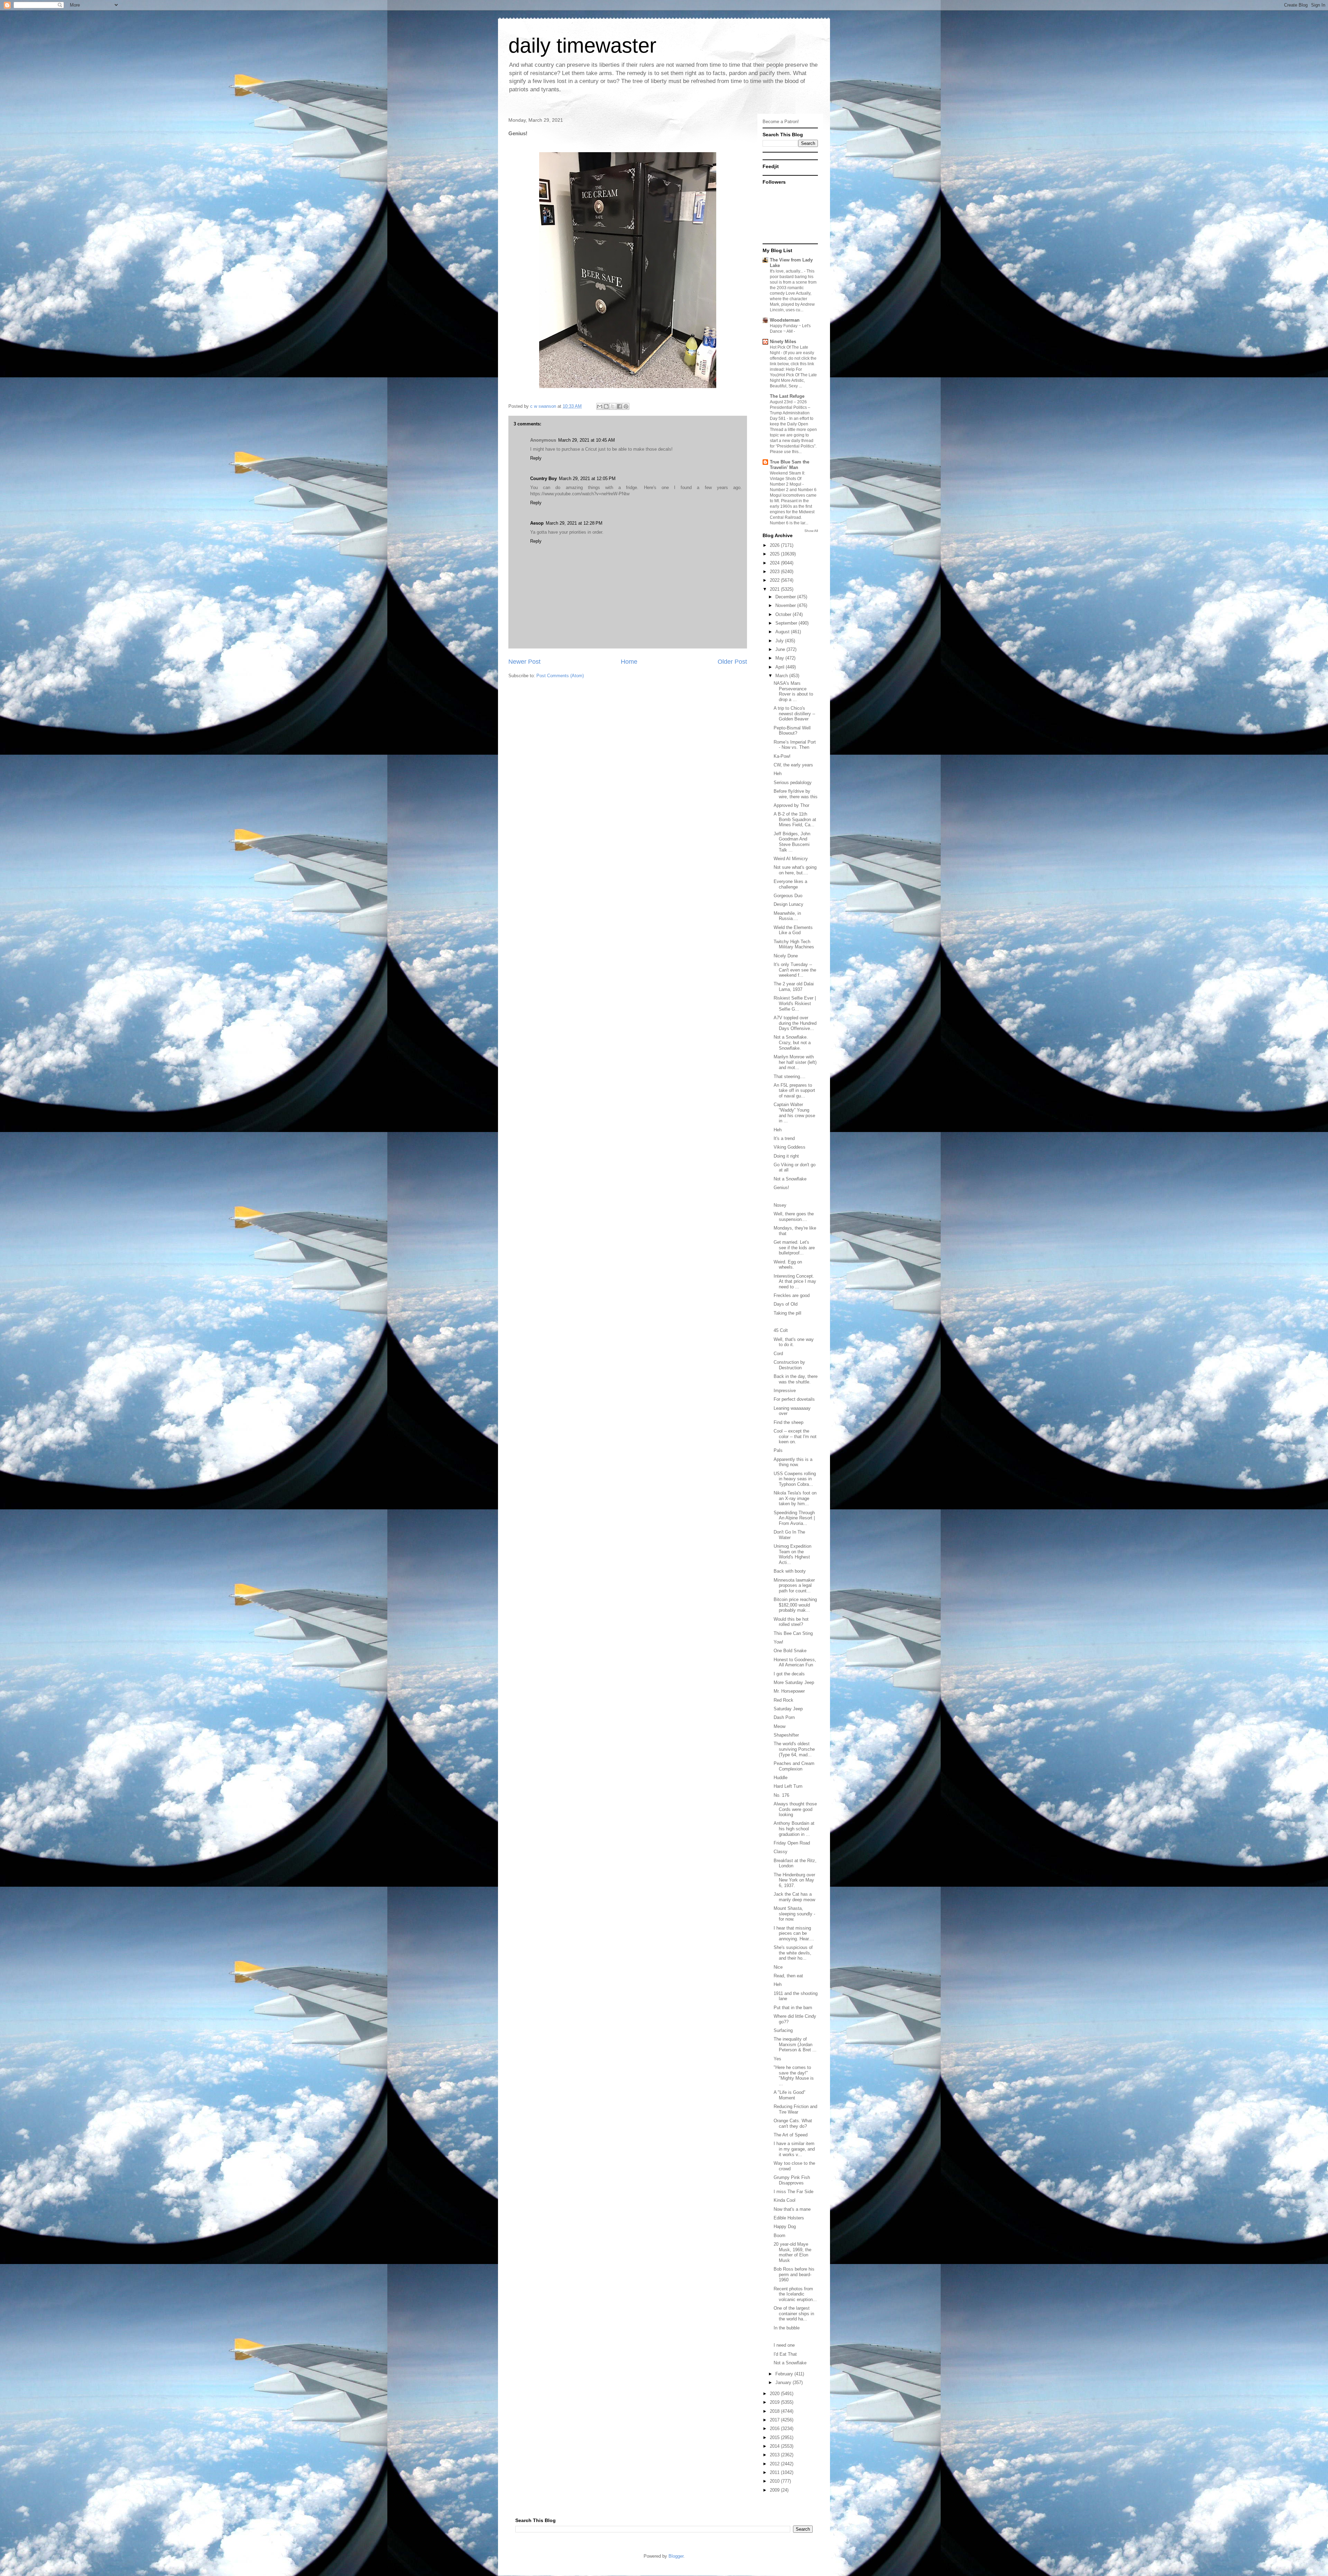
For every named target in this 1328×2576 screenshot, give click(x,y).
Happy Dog (785, 2227)
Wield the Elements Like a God (793, 930)
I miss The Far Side (794, 2192)
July (780, 641)
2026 (775, 545)
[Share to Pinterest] (626, 406)
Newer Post (524, 662)
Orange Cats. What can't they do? (793, 2123)
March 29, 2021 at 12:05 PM (587, 479)
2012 (775, 2464)
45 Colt (781, 1330)
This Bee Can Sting (793, 1633)
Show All (811, 531)
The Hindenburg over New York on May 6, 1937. (794, 1880)
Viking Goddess (790, 1147)
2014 (775, 2446)
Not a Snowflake (790, 1179)
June (781, 649)
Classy (781, 1852)
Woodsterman (785, 320)
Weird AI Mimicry (791, 859)
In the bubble (787, 2328)
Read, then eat (788, 1976)
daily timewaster (582, 45)
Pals (778, 1450)
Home (629, 662)
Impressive (785, 1391)
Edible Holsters (789, 2218)
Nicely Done (786, 956)
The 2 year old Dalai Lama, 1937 (794, 987)
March (782, 676)
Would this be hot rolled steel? (791, 1622)
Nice (778, 1967)
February (785, 2374)
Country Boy (543, 479)
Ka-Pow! (782, 756)
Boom (780, 2235)
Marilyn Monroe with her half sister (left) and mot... (795, 1062)
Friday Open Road (792, 1843)
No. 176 (781, 1795)
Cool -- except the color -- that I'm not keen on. (795, 1436)
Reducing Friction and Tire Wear (795, 2109)
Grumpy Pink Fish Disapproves (792, 2180)
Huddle (781, 1778)
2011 (775, 2472)
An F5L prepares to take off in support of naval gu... (794, 1091)
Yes (777, 2059)
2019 (775, 2402)
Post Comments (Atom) (560, 676)
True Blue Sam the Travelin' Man (790, 465)
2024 (775, 563)
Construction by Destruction (789, 1365)
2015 (775, 2437)
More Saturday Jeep (794, 1682)
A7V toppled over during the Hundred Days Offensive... (795, 1023)
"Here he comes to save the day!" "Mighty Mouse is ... (794, 2076)
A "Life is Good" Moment (790, 2095)
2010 (775, 2481)
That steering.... (790, 1077)
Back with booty (790, 1571)
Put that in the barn (793, 2008)
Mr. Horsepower (789, 1691)
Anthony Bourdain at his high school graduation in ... (794, 1829)
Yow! (778, 1642)
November (786, 605)
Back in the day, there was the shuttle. (796, 1379)
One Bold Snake (790, 1651)
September (787, 623)
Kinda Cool (785, 2200)
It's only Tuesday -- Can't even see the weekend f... (795, 970)
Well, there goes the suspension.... (794, 1217)
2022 (775, 580)
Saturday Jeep (788, 1709)
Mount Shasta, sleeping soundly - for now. (794, 1914)
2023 (775, 572)
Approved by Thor (791, 805)
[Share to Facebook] (619, 406)
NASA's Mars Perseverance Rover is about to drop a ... (793, 691)
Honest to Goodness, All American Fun (795, 1662)
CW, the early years (793, 765)
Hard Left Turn (788, 1786)
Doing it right (786, 1156)
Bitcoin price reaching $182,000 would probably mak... (795, 1605)
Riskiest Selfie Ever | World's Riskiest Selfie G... (795, 1003)
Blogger (676, 2556)
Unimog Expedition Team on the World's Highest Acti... (792, 1554)
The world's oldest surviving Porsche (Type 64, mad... (794, 1749)
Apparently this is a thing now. (793, 1462)
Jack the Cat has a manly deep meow (794, 1897)
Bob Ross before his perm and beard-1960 (794, 2274)
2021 (775, 589)
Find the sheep (788, 1422)
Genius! (781, 1188)
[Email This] (600, 406)
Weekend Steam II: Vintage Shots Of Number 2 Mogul (787, 479)
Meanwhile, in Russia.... (787, 916)
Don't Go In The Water (789, 1535)
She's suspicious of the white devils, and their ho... (793, 1953)
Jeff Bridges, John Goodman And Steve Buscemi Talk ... (792, 842)
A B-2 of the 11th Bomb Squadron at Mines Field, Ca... (795, 819)
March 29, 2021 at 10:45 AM (587, 440)
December (786, 597)
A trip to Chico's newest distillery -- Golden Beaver (794, 714)
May (780, 658)
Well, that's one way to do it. (794, 1342)
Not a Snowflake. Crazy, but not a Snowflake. (792, 1042)
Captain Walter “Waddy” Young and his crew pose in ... (794, 1113)
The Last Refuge (787, 396)
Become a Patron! (781, 122)
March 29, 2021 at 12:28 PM (574, 523)
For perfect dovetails (794, 1399)
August (783, 632)
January (784, 2382)
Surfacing (783, 2030)
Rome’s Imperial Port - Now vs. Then (795, 745)
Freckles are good (792, 1295)
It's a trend (784, 1138)
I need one (784, 2345)
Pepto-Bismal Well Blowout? (792, 731)
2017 (775, 2420)
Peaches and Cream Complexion (794, 1766)
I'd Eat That (785, 2354)
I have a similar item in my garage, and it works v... (794, 2149)
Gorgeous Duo (788, 896)
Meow (780, 1726)
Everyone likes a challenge (790, 884)
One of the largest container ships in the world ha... (794, 2313)
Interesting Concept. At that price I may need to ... (795, 1281)
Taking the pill (787, 1313)
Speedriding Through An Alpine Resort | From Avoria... (794, 1518)
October (784, 614)
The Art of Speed (791, 2135)
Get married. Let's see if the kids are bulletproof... (794, 1248)
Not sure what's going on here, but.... (795, 870)
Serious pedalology (793, 783)
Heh (778, 774)
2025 (775, 554)
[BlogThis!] (606, 406)
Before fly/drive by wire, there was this (796, 794)
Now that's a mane (792, 2209)
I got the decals (789, 1674)
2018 (775, 2411)
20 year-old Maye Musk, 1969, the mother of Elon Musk (792, 2252)
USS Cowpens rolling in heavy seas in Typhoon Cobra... (795, 1479)
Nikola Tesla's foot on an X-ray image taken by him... (795, 1498)
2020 (775, 2394)
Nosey (780, 1205)
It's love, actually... (787, 271)
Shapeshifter (786, 1735)
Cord (778, 1354)
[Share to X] (613, 406)
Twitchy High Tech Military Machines (794, 944)
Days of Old (786, 1304)
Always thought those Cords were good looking (795, 1809)
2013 (775, 2455)
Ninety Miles (783, 342)
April (781, 667)
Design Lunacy (788, 904)
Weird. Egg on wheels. (788, 1265)
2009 (775, 2490)
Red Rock (783, 1700)
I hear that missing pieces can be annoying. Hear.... (794, 1933)
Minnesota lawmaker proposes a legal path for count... (794, 1585)
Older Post (732, 662)
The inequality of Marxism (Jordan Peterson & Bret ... (795, 2044)
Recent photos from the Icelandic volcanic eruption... (795, 2294)
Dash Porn (784, 1717)
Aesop (537, 523)
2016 (775, 2428)
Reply (536, 458)
